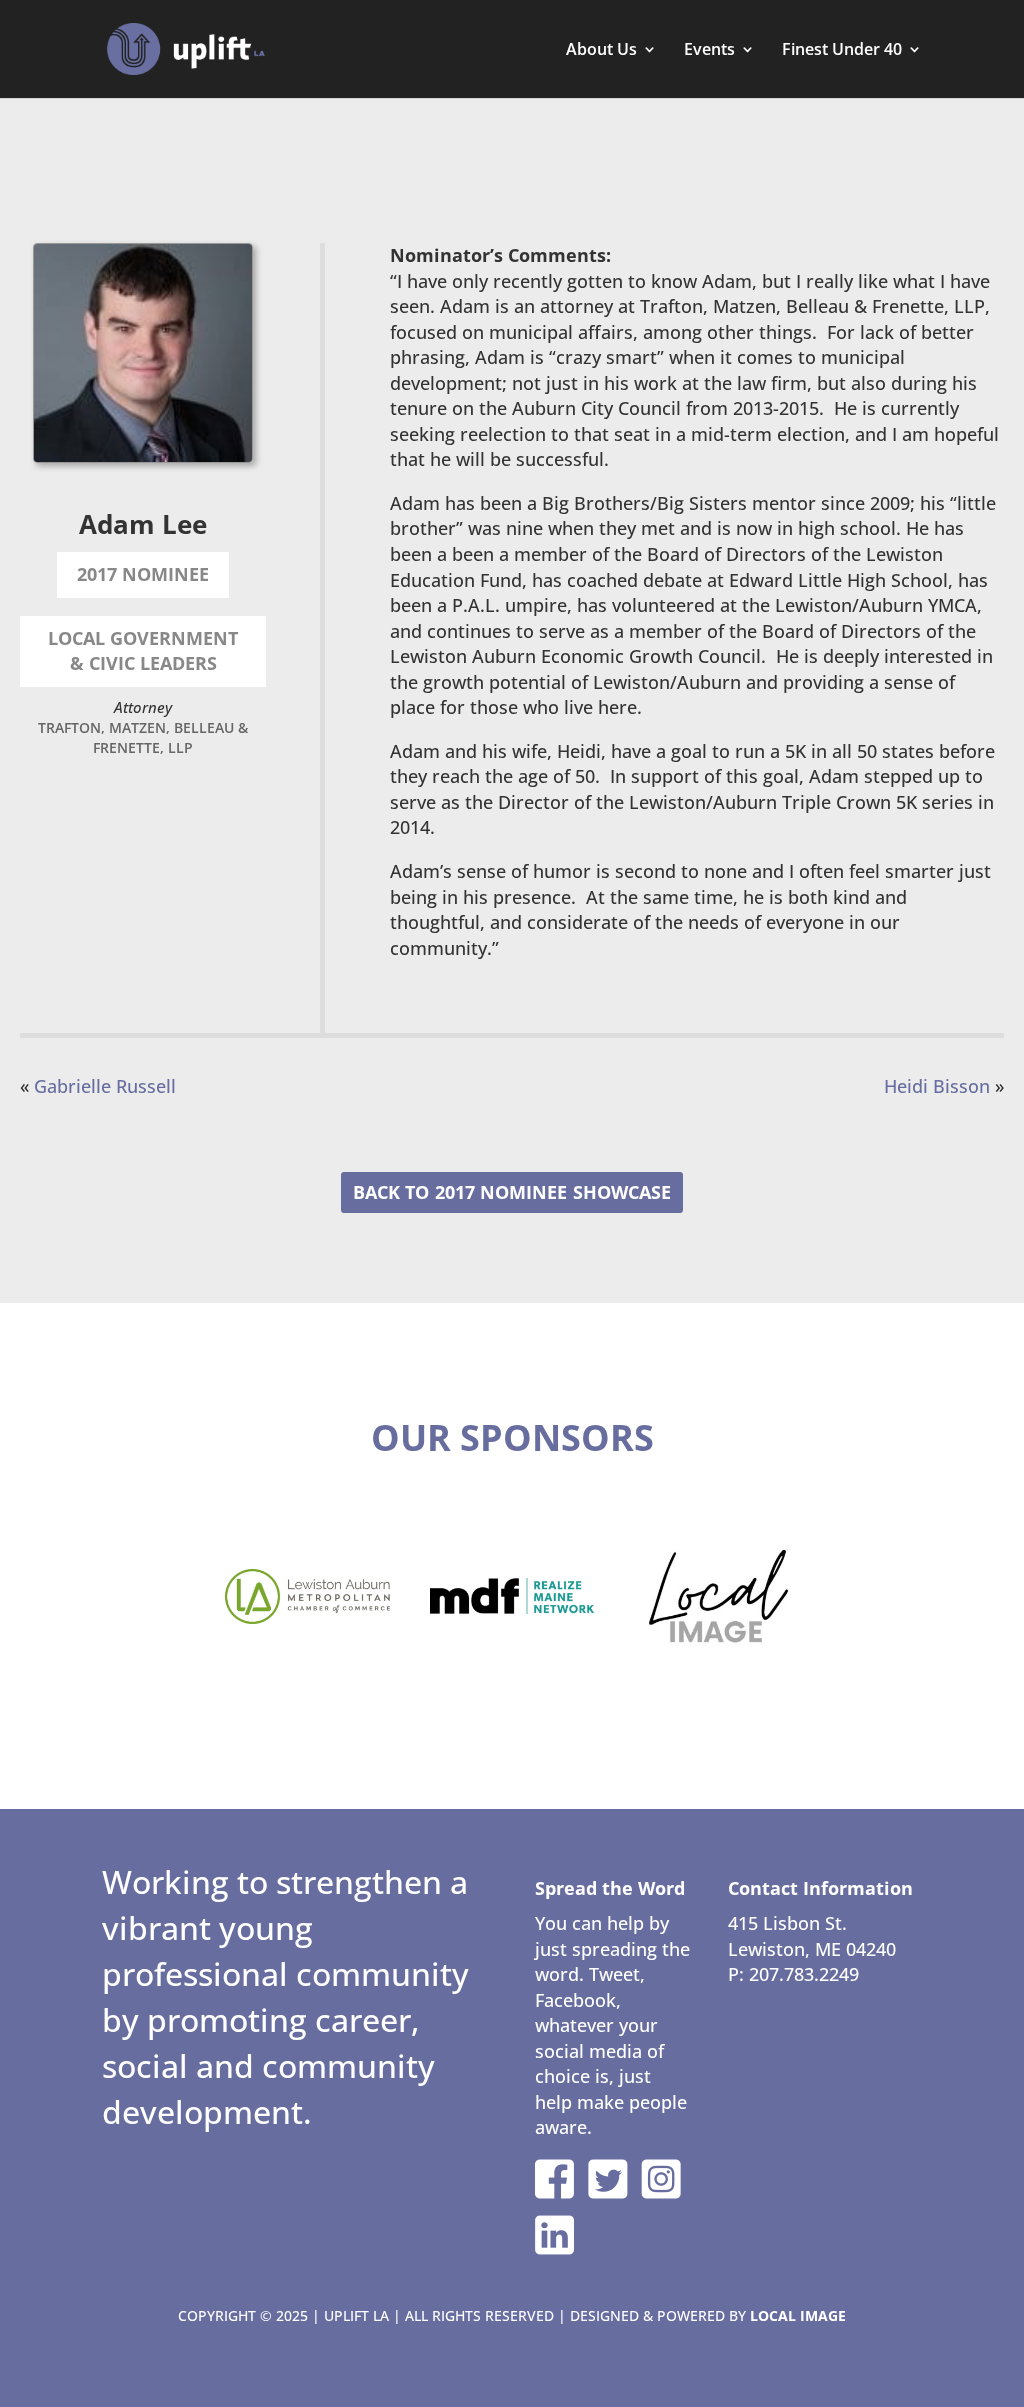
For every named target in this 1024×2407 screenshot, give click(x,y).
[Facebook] (555, 2179)
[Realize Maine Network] (512, 1596)
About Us (601, 51)
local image (798, 2315)
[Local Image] (717, 1596)
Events (709, 51)
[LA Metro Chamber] (307, 1596)
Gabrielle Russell (105, 1086)
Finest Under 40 (842, 51)
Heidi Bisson (937, 1086)
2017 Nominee (501, 1192)
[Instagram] (661, 2179)
